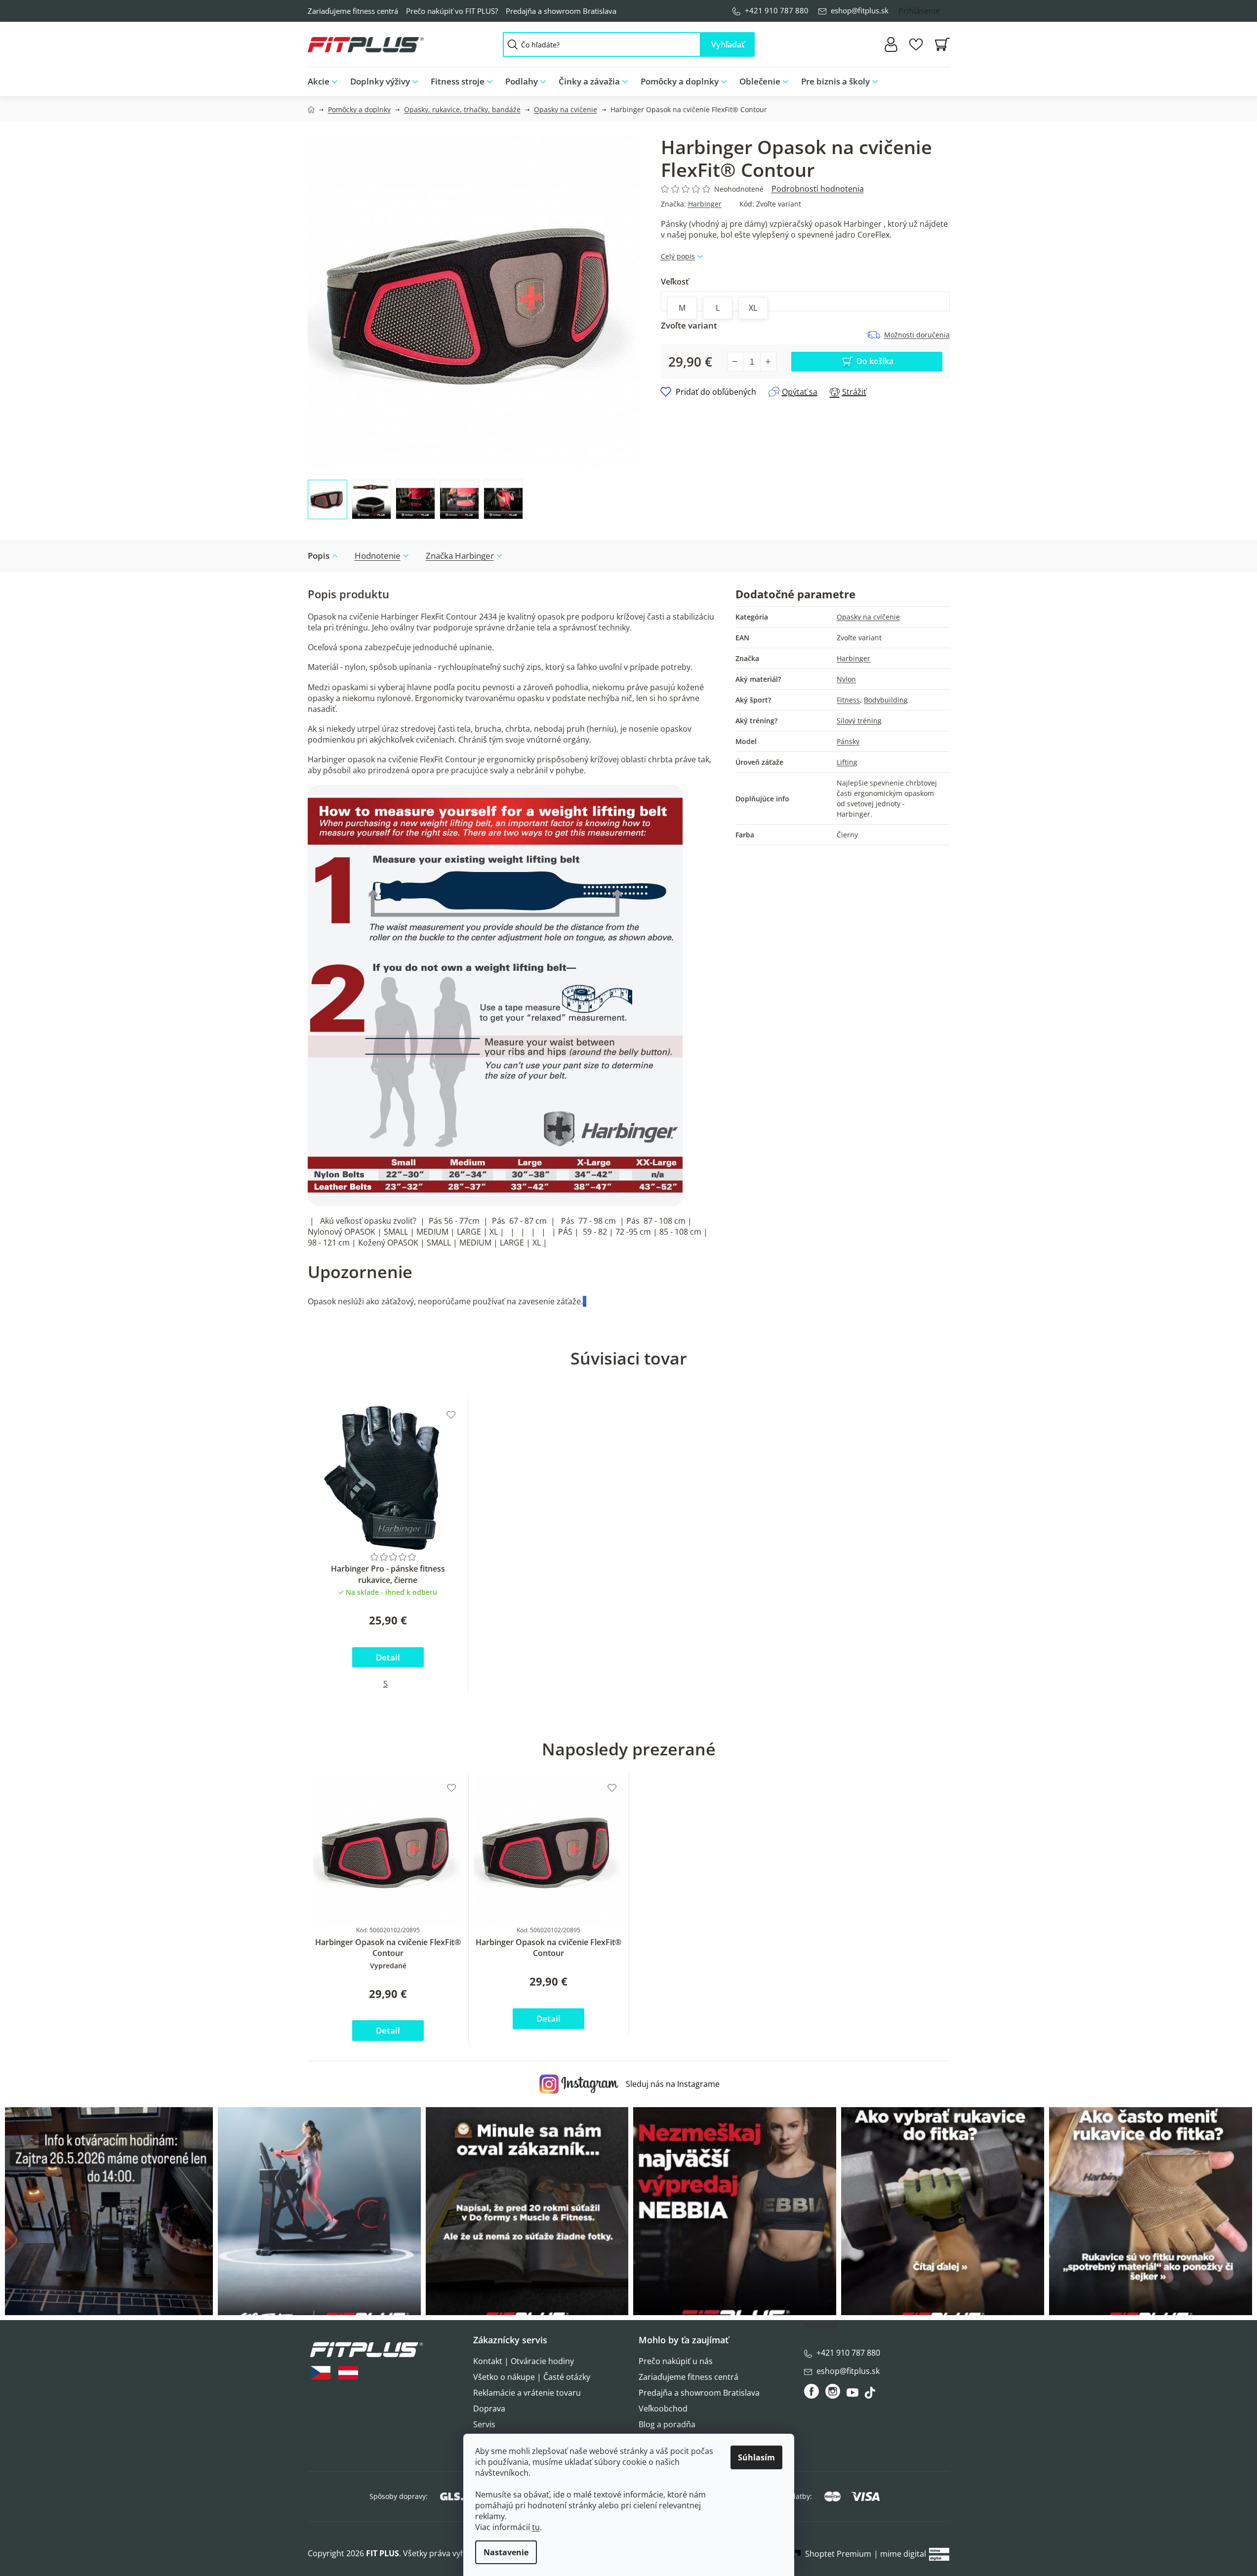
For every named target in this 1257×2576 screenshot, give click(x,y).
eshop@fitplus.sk (860, 10)
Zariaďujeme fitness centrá (353, 11)
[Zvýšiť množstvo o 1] (768, 362)
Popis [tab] (319, 556)
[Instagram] (833, 2391)
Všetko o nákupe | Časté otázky (532, 2377)
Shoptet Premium (838, 2554)
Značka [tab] (460, 556)
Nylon (846, 679)
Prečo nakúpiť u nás (676, 2361)
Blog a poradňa (667, 2424)
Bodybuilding (886, 700)
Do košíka (875, 361)
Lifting (847, 762)
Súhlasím (756, 2457)
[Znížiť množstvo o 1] (735, 362)
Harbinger (705, 204)
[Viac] (934, 79)
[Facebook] (812, 2391)
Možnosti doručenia (917, 335)
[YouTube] (854, 2395)
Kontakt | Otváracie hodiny (524, 2361)
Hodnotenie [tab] (378, 556)
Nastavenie (506, 2552)
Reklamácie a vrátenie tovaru (527, 2393)
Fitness (848, 700)
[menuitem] (326, 82)
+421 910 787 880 (777, 10)
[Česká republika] (321, 2373)
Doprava (489, 2409)
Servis (484, 2424)
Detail (388, 1657)
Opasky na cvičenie (868, 617)
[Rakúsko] (348, 2373)
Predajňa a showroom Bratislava (561, 11)
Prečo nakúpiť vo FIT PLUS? (452, 11)
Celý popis (678, 256)
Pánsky (848, 741)
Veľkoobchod (663, 2409)
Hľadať (728, 44)
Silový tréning (859, 721)
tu (536, 2527)
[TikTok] (871, 2395)
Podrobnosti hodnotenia (818, 189)
